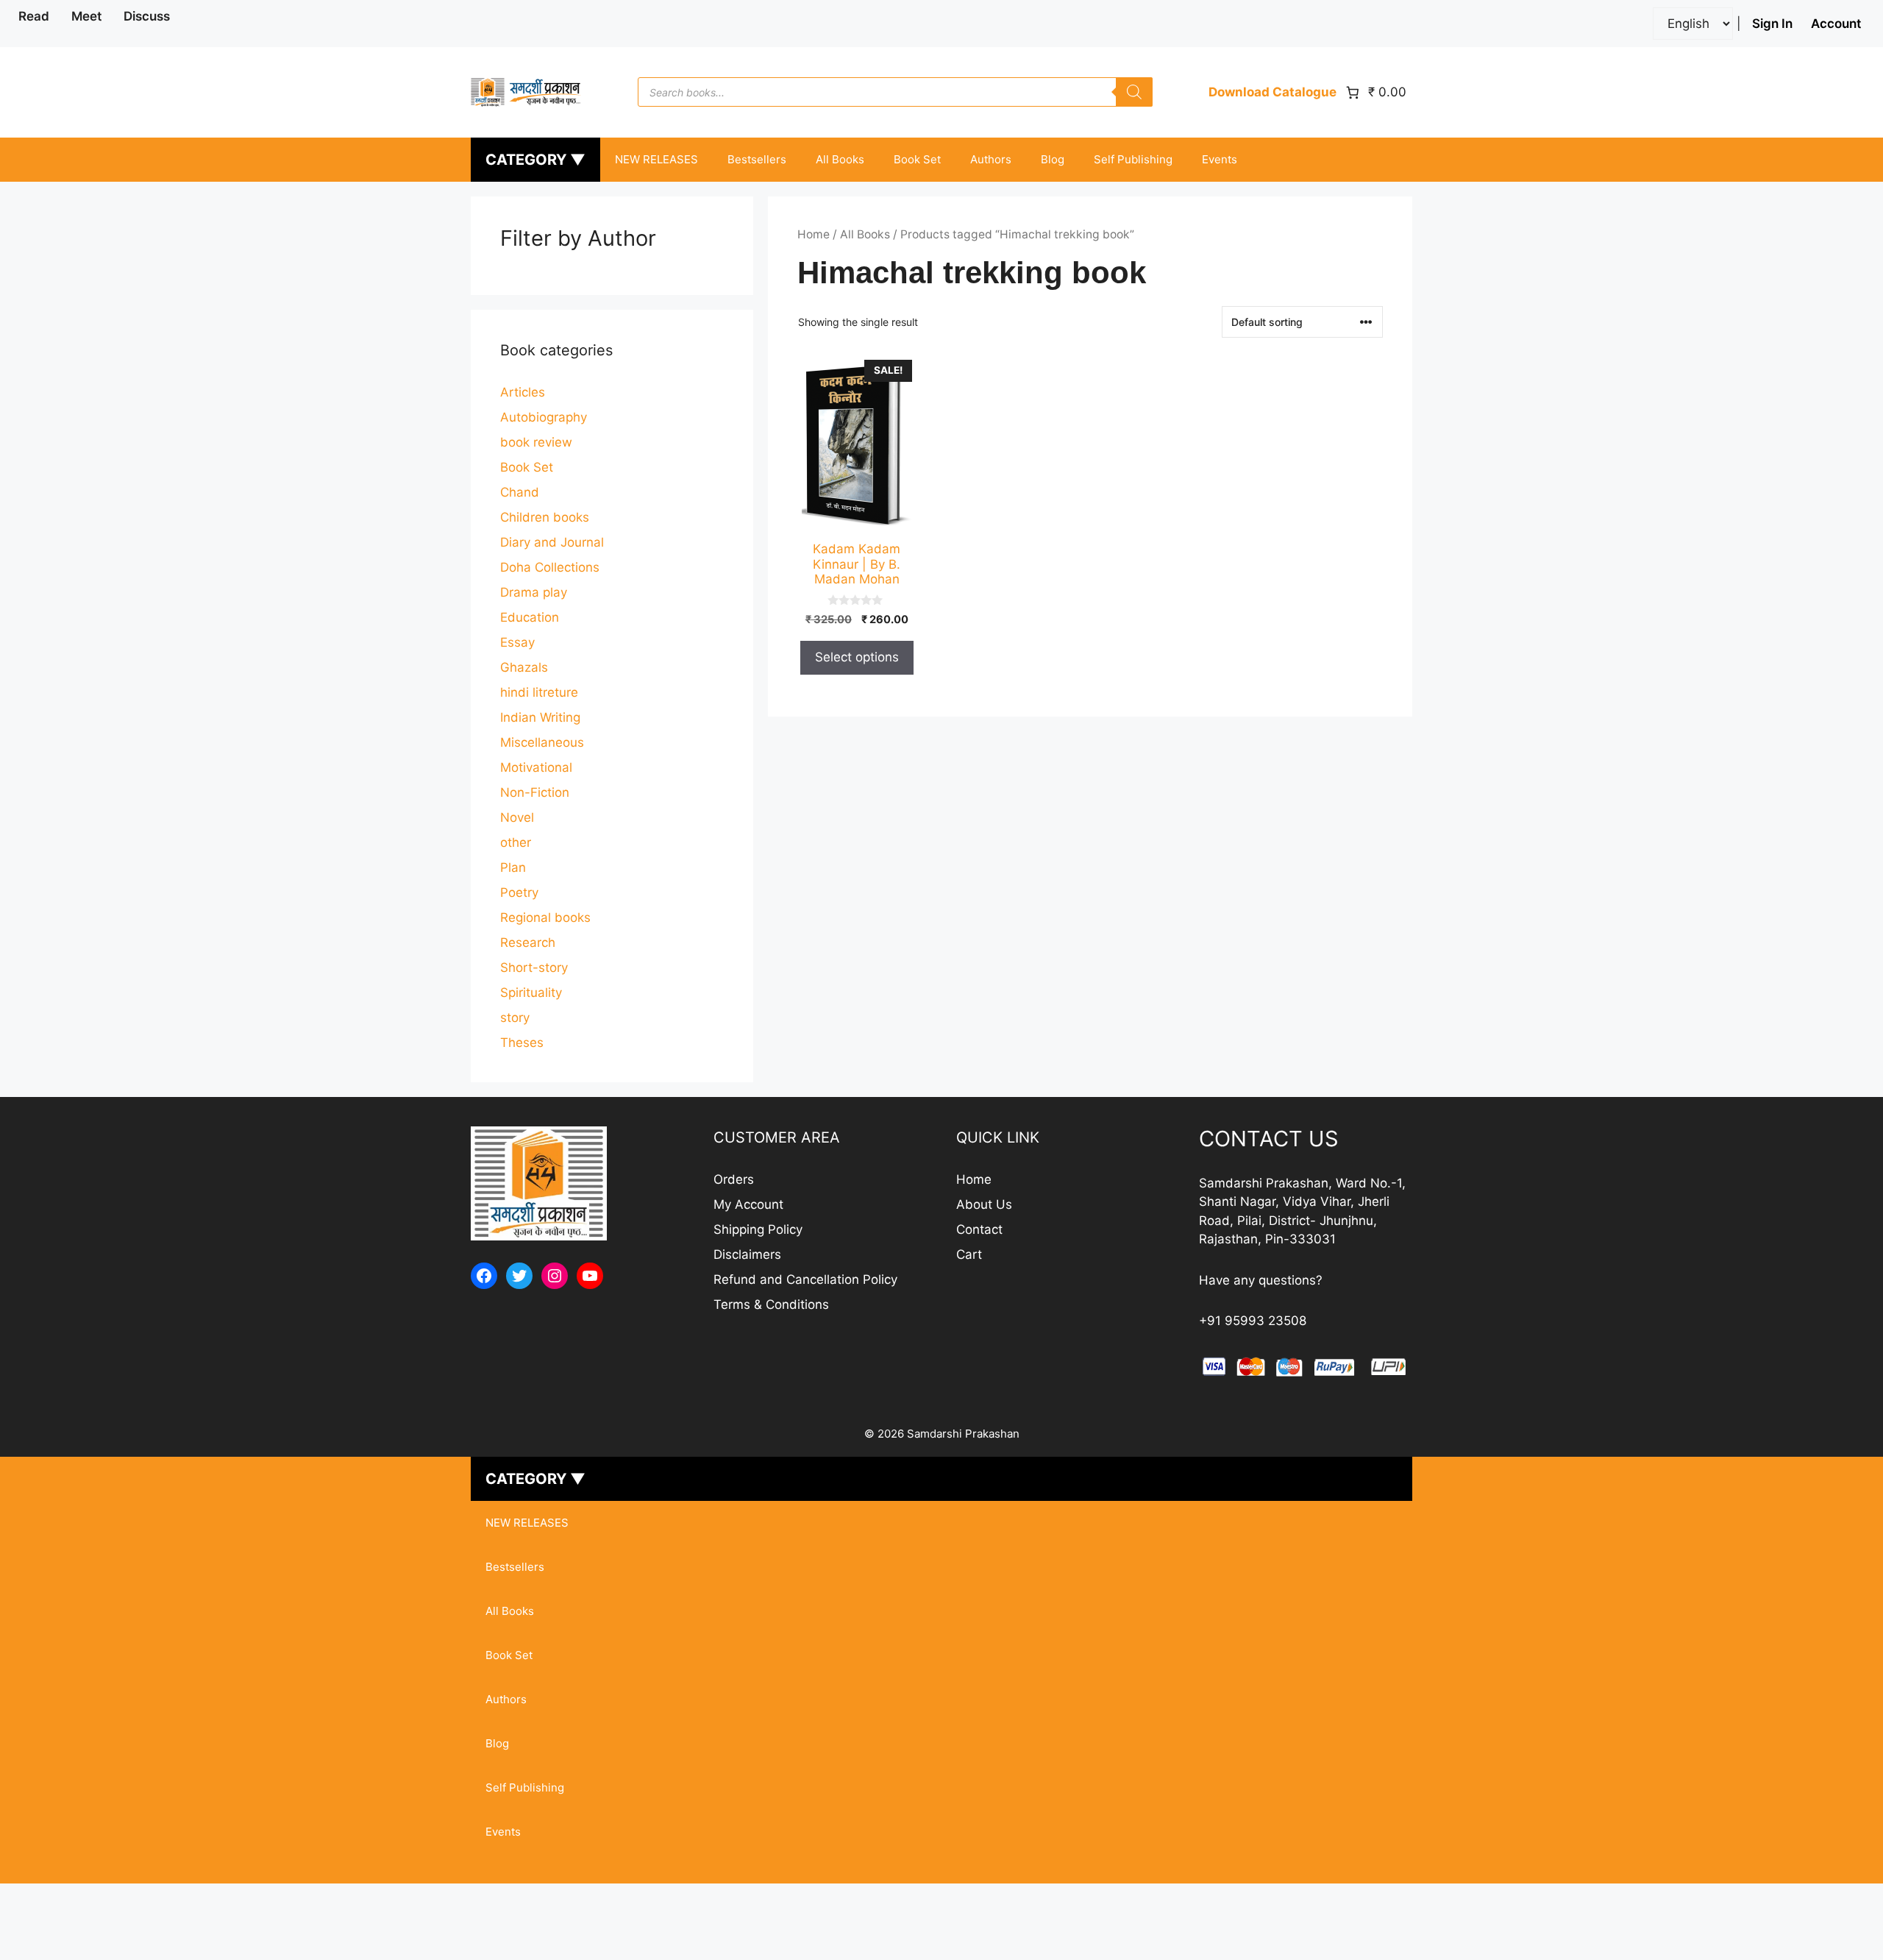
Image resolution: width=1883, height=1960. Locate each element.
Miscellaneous (542, 742)
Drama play (534, 592)
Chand (520, 492)
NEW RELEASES (656, 159)
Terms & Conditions (771, 1304)
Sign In (1772, 24)
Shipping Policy (758, 1229)
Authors (991, 159)
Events (1220, 159)
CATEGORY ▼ (535, 160)
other (516, 842)
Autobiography (544, 417)
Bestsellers (757, 159)
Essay (517, 642)
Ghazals (524, 667)
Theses (522, 1043)
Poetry (519, 892)
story (515, 1018)
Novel (517, 817)
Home (814, 234)
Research (528, 942)
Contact (979, 1229)
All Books (840, 159)
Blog (1053, 159)
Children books (545, 517)
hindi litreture (539, 692)
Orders (734, 1179)
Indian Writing (540, 717)
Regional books (545, 917)
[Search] (1134, 92)
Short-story (534, 967)
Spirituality (531, 993)
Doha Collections (550, 567)
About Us (984, 1204)
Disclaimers (747, 1254)
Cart (969, 1254)
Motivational (536, 767)
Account (1836, 24)
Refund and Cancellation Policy (805, 1279)
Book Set (917, 159)
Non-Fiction (535, 792)
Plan (513, 867)
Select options (857, 657)
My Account (748, 1204)
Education (530, 617)
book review (536, 442)
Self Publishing (1133, 159)
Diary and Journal (552, 542)
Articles (523, 392)
